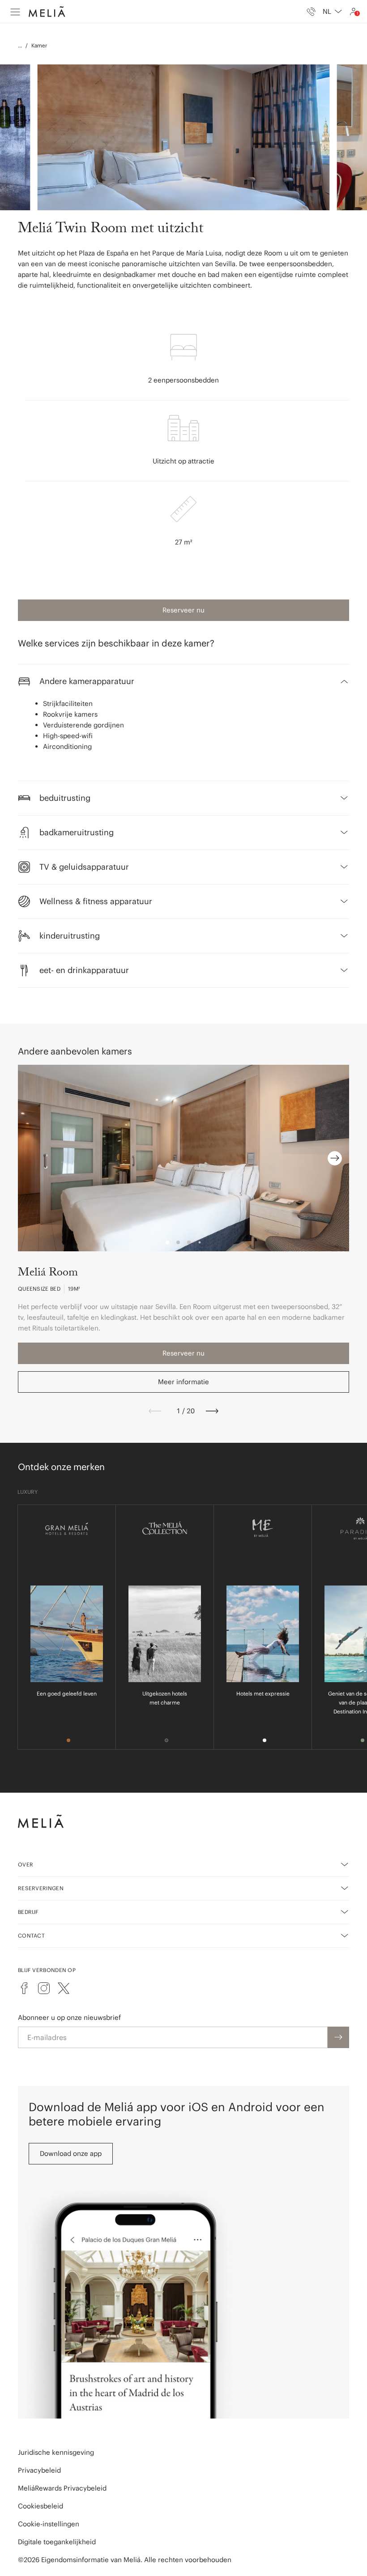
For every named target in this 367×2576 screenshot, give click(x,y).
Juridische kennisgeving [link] (56, 2452)
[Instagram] (44, 1988)
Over (26, 1864)
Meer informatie (183, 1382)
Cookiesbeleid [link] (41, 2506)
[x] (64, 1988)
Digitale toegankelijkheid (57, 2542)
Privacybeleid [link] (39, 2470)
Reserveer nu (183, 610)
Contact (31, 1936)
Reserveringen (41, 1888)
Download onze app (71, 2153)
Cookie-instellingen (49, 2524)
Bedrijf (28, 1912)
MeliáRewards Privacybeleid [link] (62, 2488)
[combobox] (332, 12)
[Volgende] (212, 1411)
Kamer (39, 45)
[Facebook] (24, 1988)
